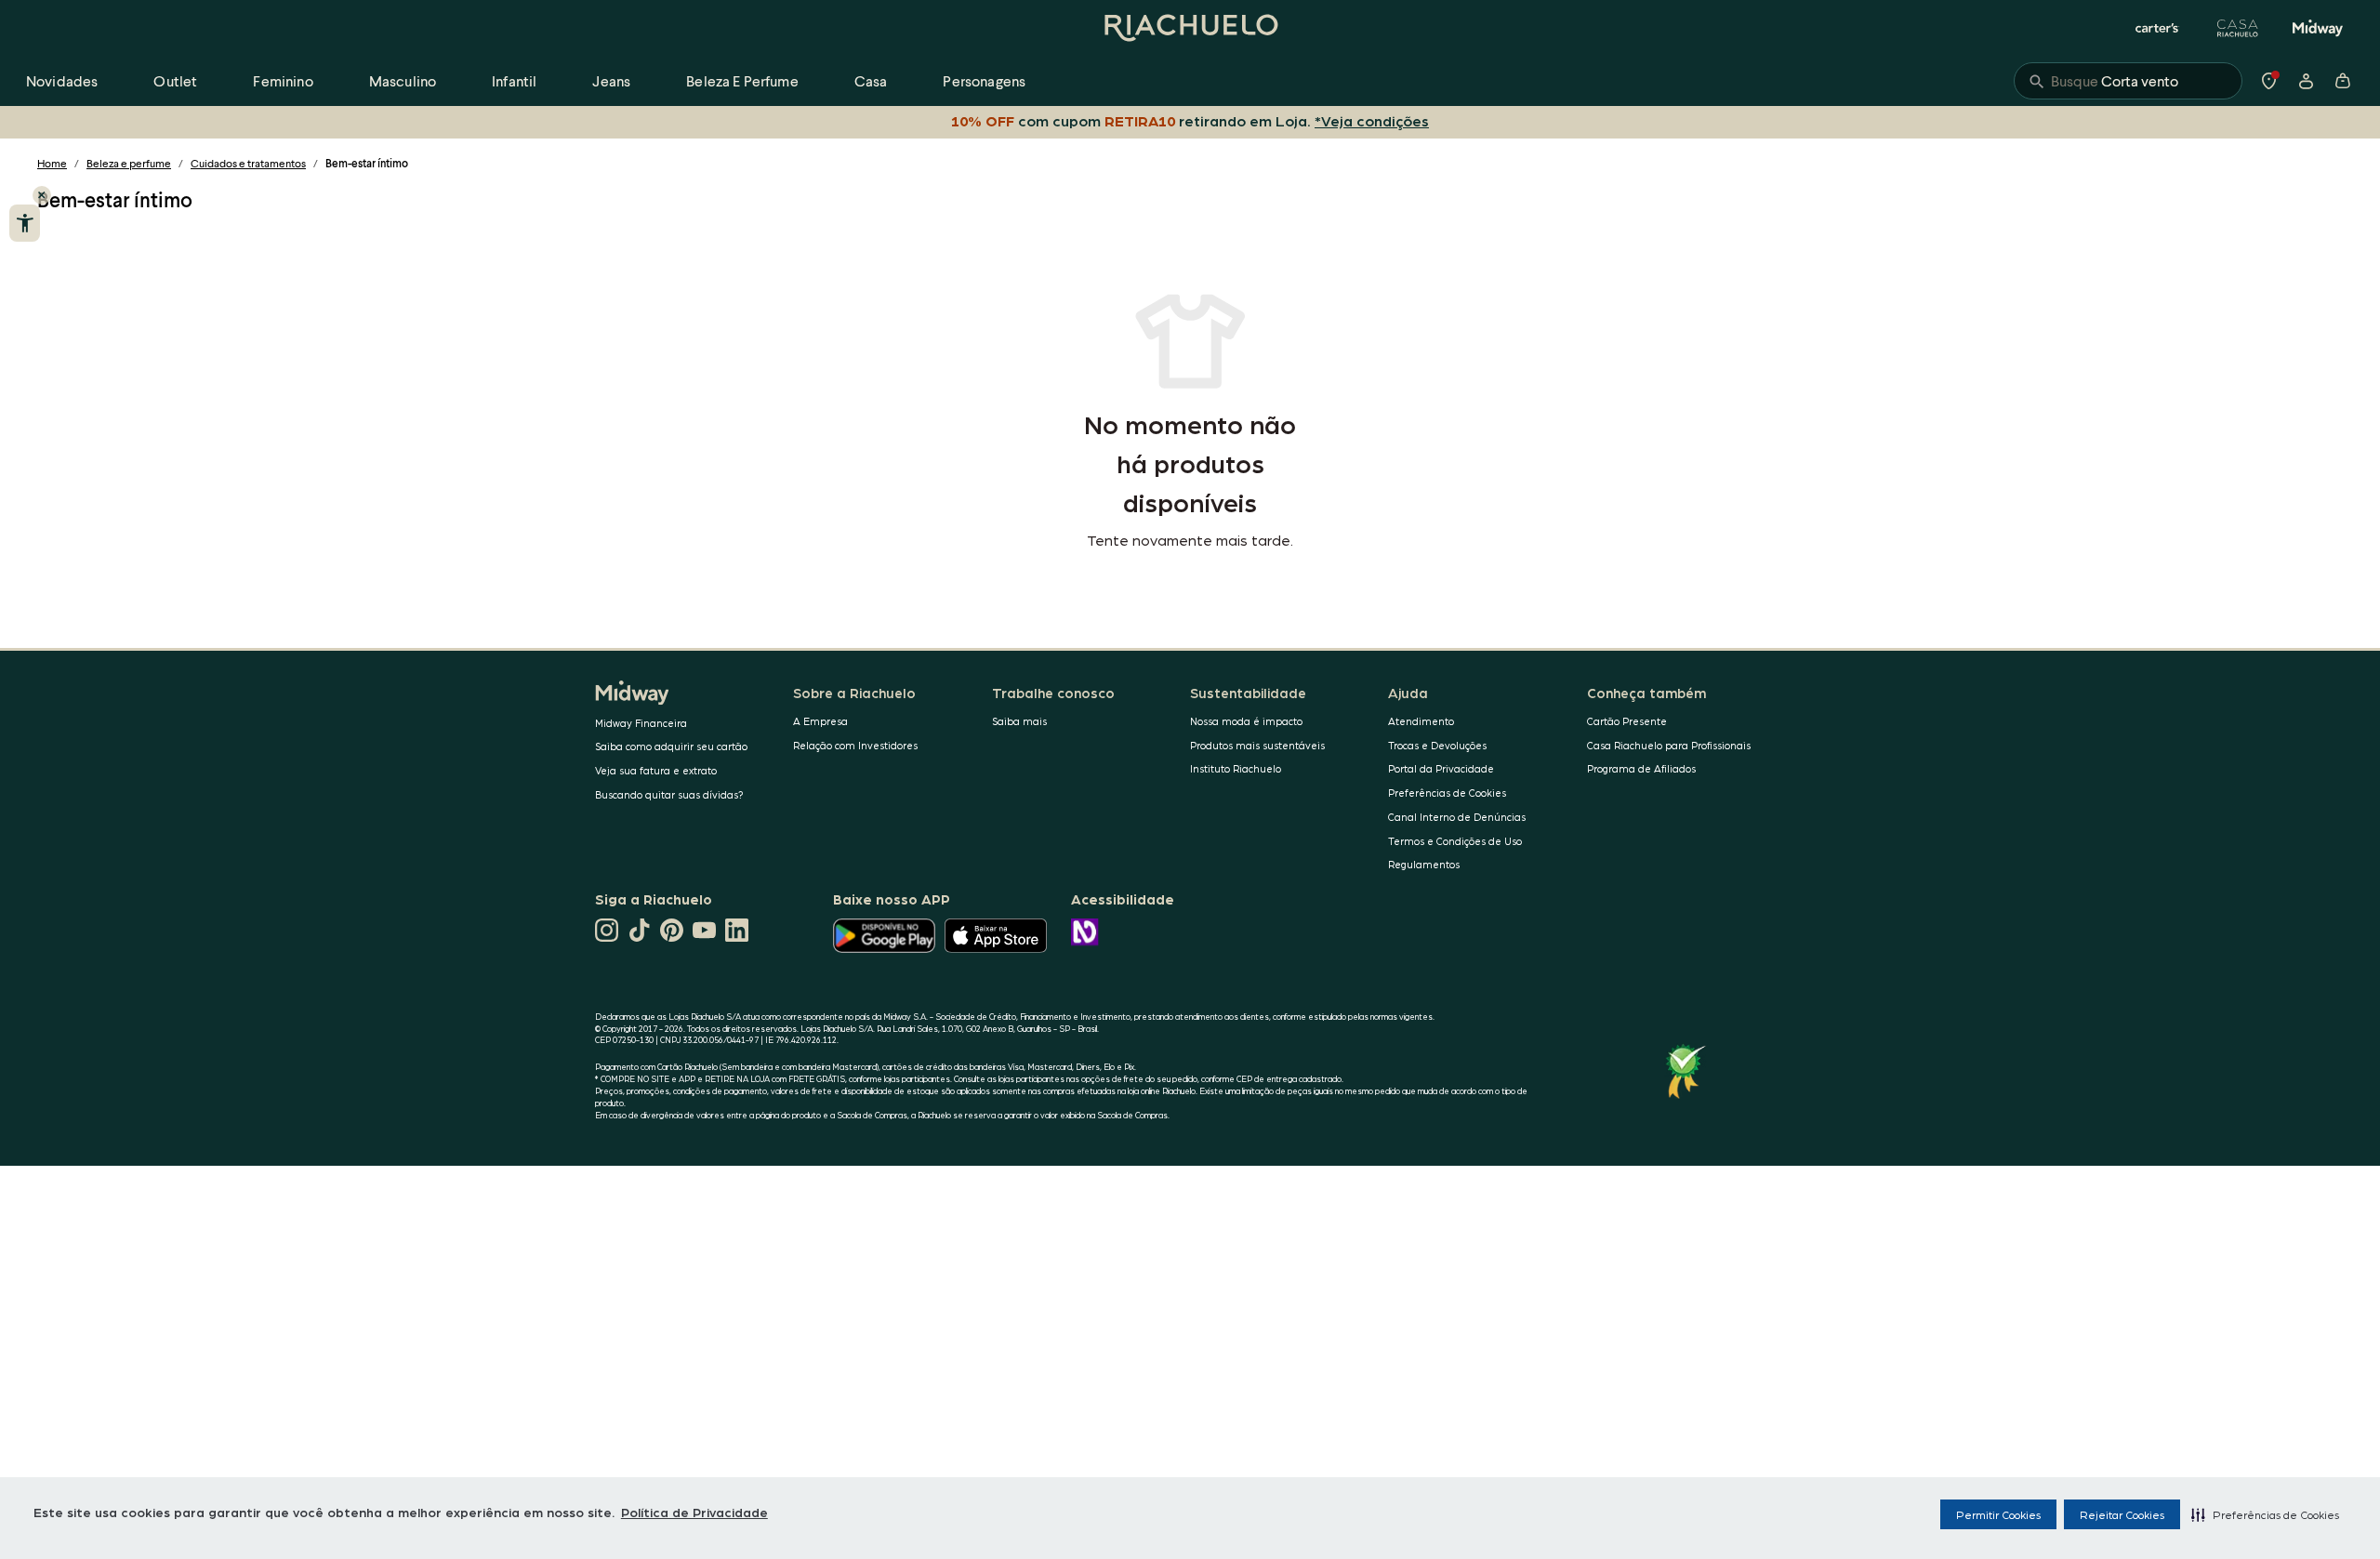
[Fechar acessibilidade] (42, 195)
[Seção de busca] (2128, 81)
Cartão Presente (1627, 721)
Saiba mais (1019, 721)
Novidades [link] (62, 80)
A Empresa (820, 721)
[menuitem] (62, 81)
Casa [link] (871, 80)
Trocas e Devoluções (1437, 745)
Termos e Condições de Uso (1455, 841)
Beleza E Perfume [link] (742, 80)
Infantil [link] (514, 80)
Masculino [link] (403, 80)
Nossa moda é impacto (1246, 721)
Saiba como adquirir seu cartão (671, 746)
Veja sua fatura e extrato (656, 770)
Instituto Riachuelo (1236, 768)
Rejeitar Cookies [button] (2122, 1514)
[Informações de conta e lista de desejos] (2306, 81)
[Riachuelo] (1190, 28)
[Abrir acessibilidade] (25, 223)
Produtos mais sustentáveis (1257, 745)
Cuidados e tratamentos (248, 163)
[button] (2265, 1514)
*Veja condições (1372, 120)
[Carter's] (2158, 28)
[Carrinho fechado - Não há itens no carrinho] (2343, 81)
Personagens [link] (984, 80)
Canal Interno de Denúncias (1457, 817)
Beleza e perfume (129, 163)
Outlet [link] (175, 80)
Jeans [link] (611, 80)
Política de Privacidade (694, 1512)
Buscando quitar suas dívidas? (669, 794)
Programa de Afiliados (1641, 768)
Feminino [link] (283, 80)
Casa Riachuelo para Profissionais (1669, 745)
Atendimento (1421, 721)
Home (52, 163)
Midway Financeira (641, 723)
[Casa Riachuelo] (2238, 28)
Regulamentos (1424, 864)
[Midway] (2318, 28)
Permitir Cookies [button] (1998, 1514)
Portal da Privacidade (1441, 768)
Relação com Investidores (855, 745)
